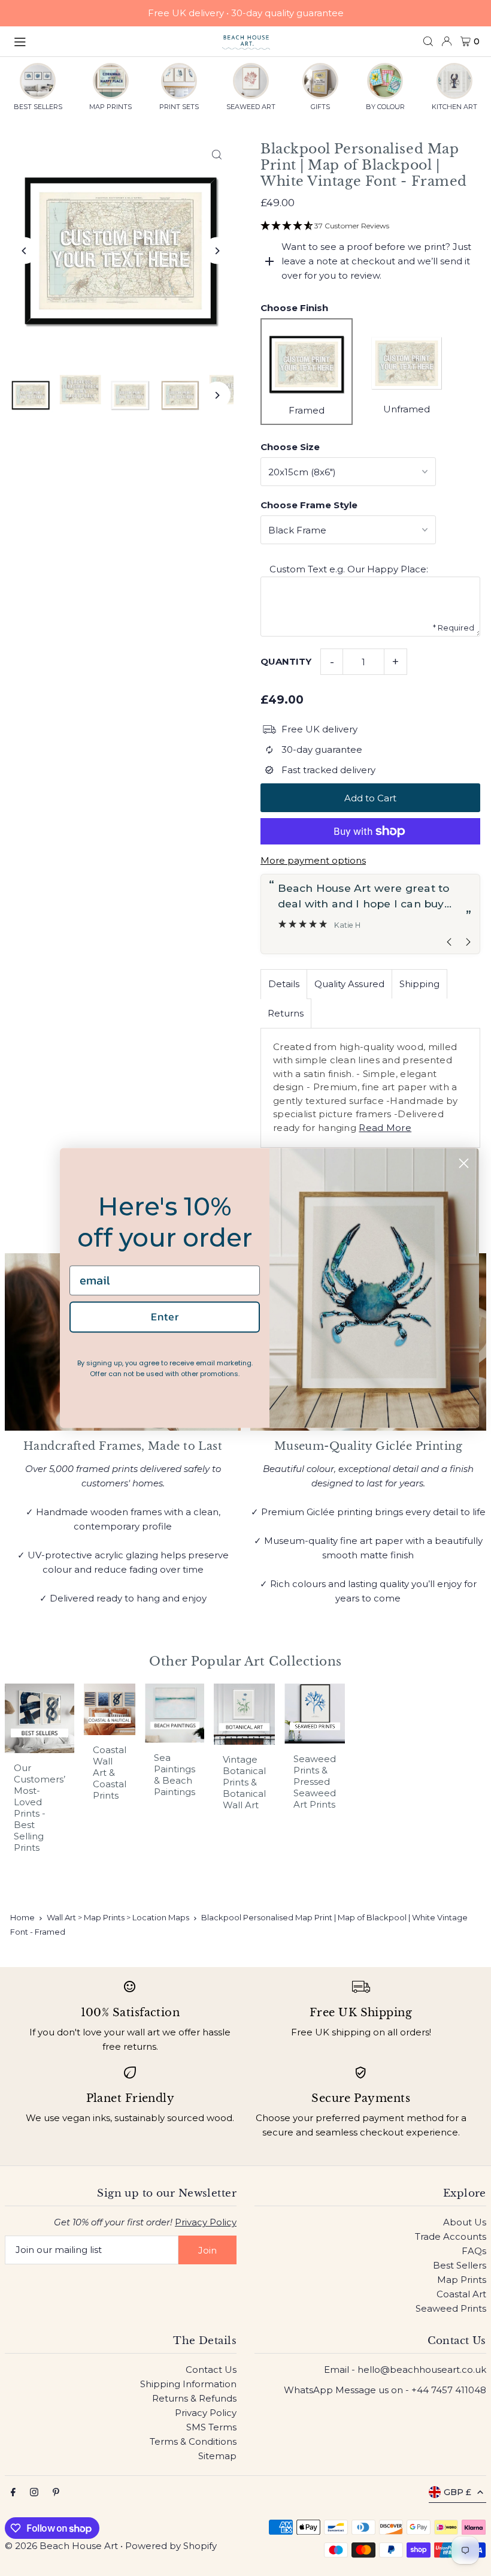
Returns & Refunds (194, 2398)
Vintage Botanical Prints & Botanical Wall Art (244, 1782)
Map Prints (462, 2280)
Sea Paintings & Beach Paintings (175, 1775)
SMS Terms (211, 2427)
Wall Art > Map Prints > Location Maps (118, 1917)
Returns (286, 1013)
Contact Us (211, 2370)
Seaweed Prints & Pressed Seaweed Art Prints (315, 1782)
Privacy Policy (206, 2222)
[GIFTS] (320, 81)
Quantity (286, 661)
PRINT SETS (179, 107)
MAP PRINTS (110, 107)
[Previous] (24, 251)
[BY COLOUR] (385, 81)
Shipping (419, 984)
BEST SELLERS (38, 107)
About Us (465, 2222)
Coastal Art (461, 2294)
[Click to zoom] (217, 154)
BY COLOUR (385, 107)
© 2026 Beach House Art (61, 2546)
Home (22, 1917)
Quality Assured (349, 984)
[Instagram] (34, 2493)
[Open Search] (428, 41)
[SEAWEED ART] (251, 81)
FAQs (474, 2251)
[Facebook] (13, 2493)
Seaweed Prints (451, 2308)
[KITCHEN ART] (454, 81)
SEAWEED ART (251, 107)
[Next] (217, 251)
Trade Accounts (451, 2236)
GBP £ (457, 2492)
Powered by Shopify (171, 2546)
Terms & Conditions (193, 2441)
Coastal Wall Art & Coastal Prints (110, 1773)
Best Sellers (460, 2265)
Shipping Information (188, 2384)
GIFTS (320, 107)
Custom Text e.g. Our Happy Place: (349, 569)
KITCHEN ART (454, 107)
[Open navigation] (112, 41)
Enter (165, 1316)
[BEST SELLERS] (38, 81)
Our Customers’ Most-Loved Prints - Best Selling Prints (40, 1808)
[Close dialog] (464, 1163)
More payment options (313, 860)
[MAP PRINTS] (111, 81)
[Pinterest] (56, 2493)
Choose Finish (294, 308)
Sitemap (217, 2456)
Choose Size (290, 447)
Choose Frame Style (309, 505)
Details (284, 984)
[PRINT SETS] (179, 81)
